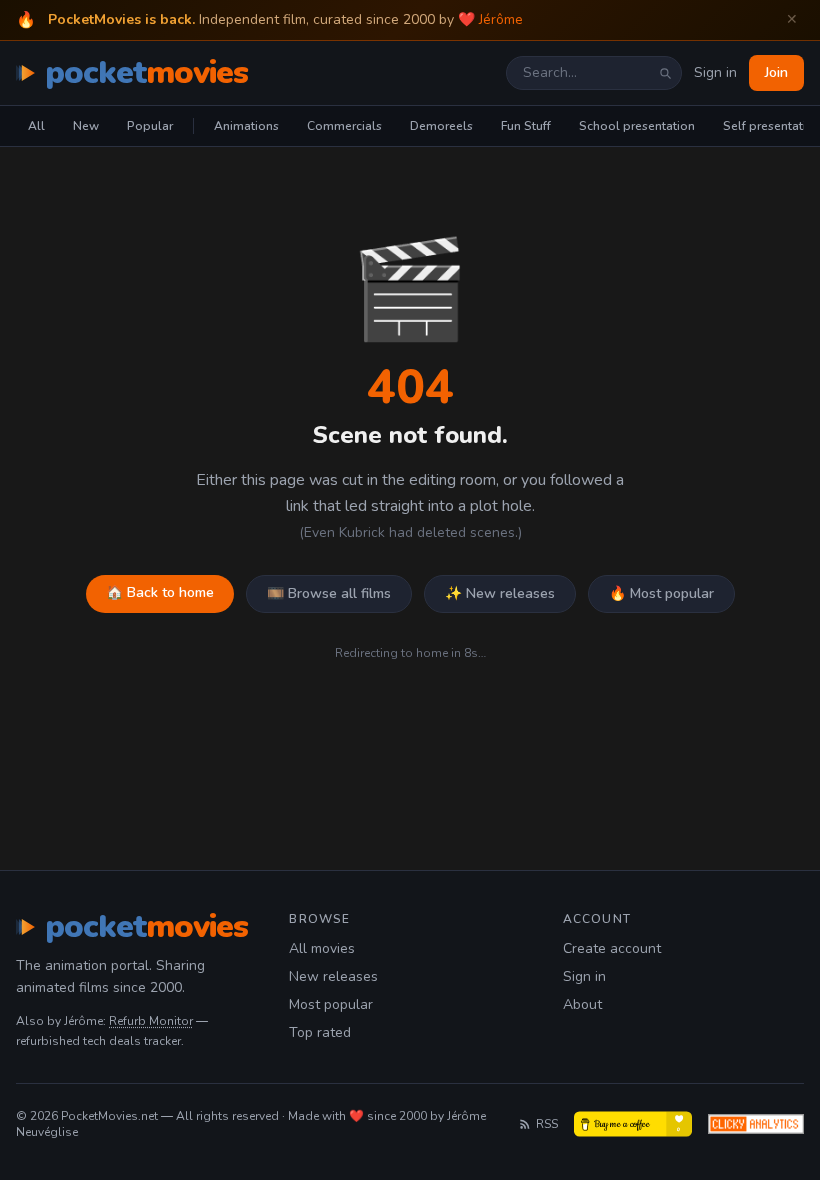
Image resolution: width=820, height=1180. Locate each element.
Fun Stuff (526, 126)
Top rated (320, 1032)
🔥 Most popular (661, 593)
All (36, 126)
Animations (246, 126)
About (582, 1004)
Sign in (715, 72)
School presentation (637, 126)
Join (776, 72)
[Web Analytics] (756, 1124)
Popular (150, 126)
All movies (322, 948)
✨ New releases (500, 593)
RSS (547, 1124)
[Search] (665, 73)
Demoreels (441, 126)
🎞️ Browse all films (329, 593)
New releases (333, 976)
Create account (612, 948)
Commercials (344, 126)
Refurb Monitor (151, 1021)
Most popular (331, 1004)
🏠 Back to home (160, 592)
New (86, 126)
